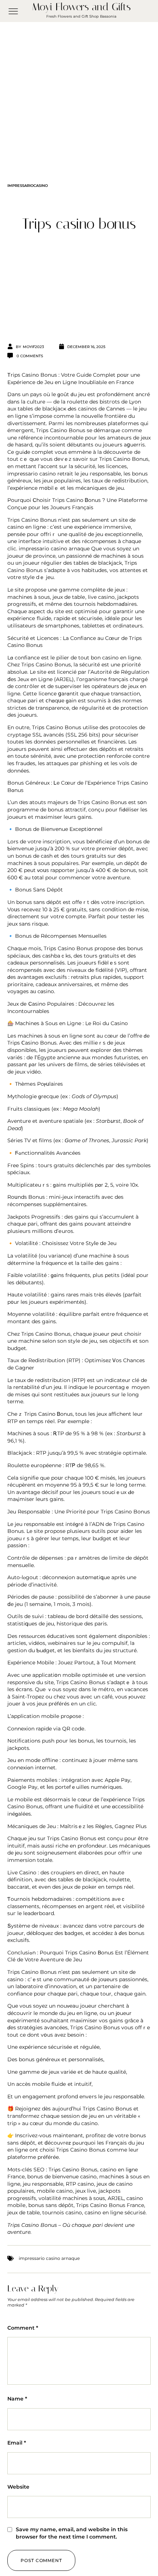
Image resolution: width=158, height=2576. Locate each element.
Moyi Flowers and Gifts (81, 7)
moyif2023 (33, 347)
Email (17, 2443)
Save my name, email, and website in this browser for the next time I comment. (72, 2533)
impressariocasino (28, 186)
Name (17, 2399)
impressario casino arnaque (54, 549)
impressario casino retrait (40, 474)
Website (18, 2487)
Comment (23, 2328)
